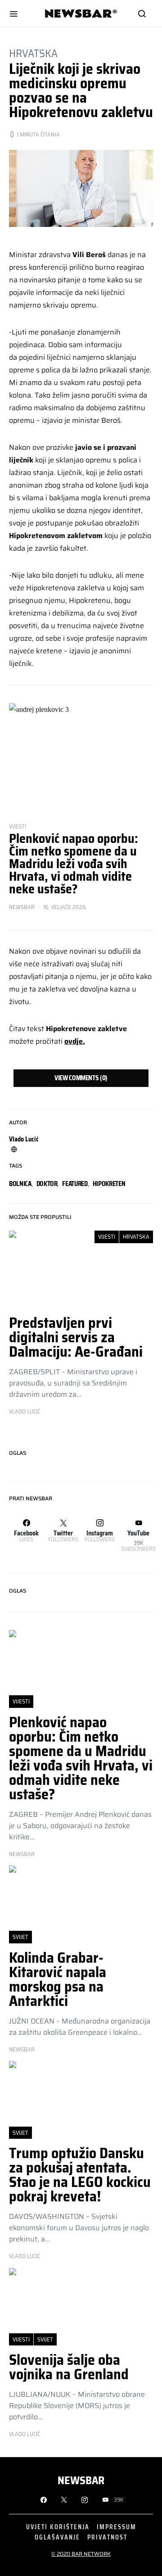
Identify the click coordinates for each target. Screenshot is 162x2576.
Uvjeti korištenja (58, 2527)
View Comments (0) (81, 1078)
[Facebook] (44, 2500)
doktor (47, 1184)
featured (75, 1184)
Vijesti (18, 826)
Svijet (20, 1937)
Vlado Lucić (24, 1139)
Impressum (117, 2527)
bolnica (20, 1184)
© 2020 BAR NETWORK (81, 2554)
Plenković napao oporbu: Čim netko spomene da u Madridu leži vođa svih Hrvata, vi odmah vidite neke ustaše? (74, 864)
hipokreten (109, 1184)
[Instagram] (85, 2500)
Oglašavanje (57, 2537)
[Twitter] (64, 2500)
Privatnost (107, 2537)
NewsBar (22, 907)
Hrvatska (33, 54)
